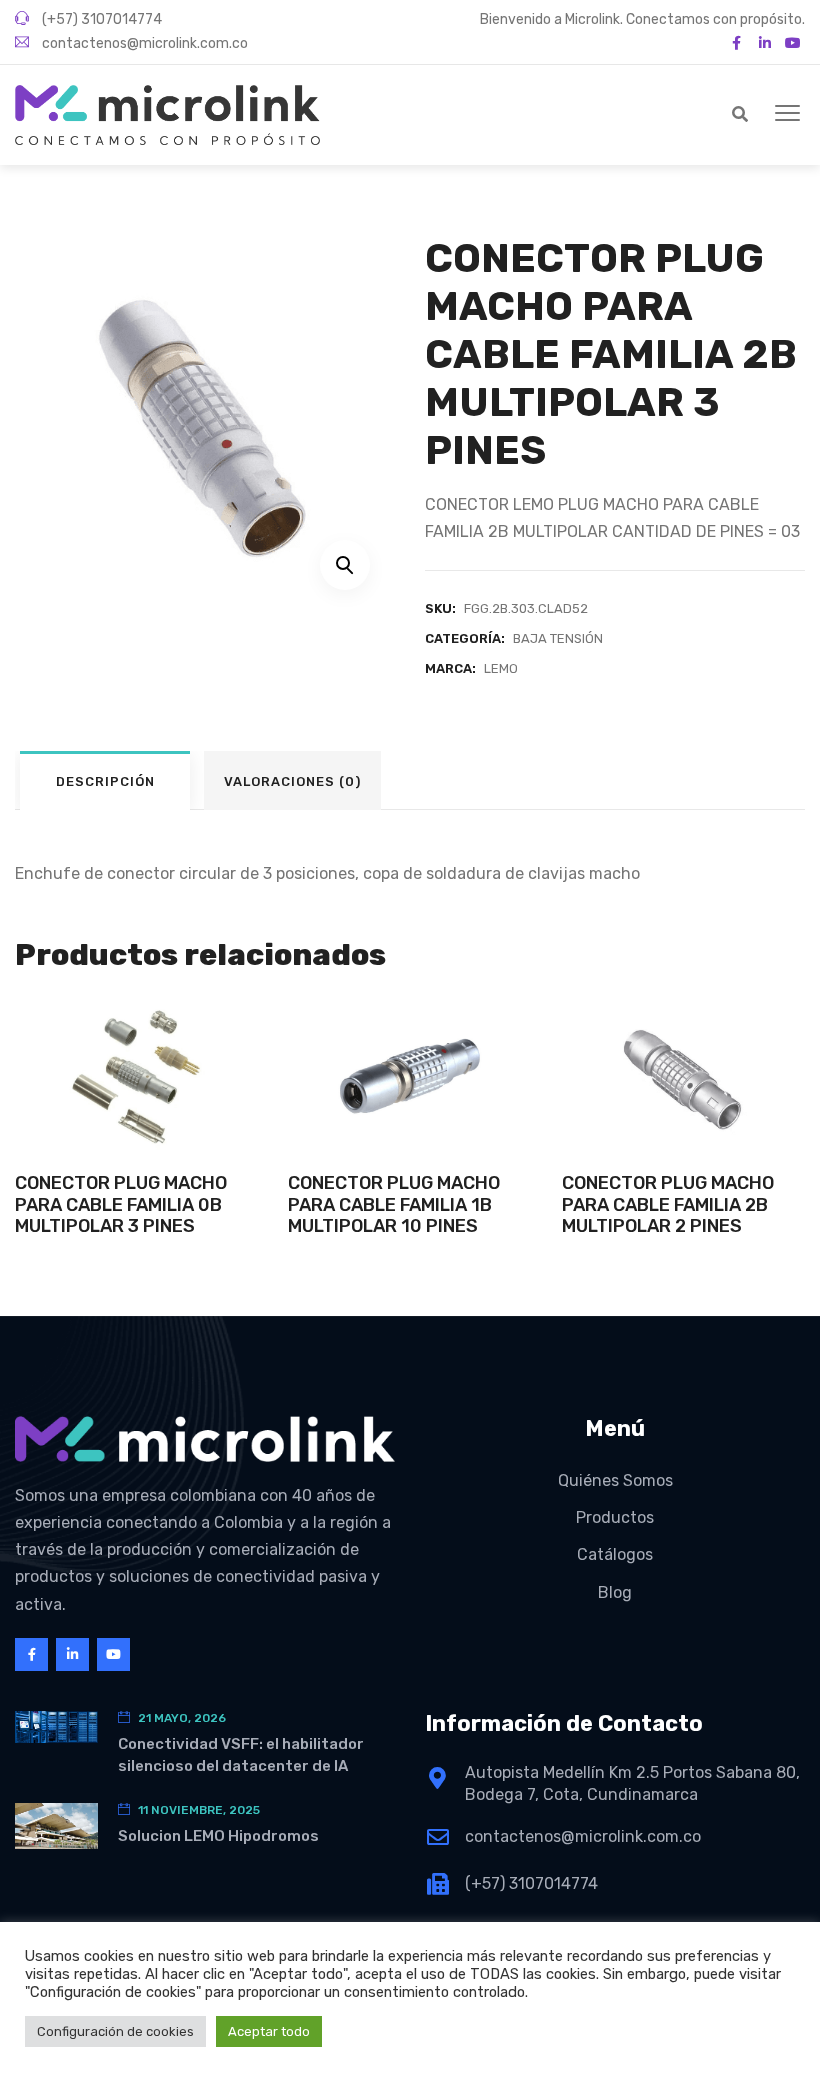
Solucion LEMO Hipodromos (218, 1836)
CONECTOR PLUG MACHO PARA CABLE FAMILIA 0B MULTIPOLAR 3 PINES (121, 1204)
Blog (615, 1592)
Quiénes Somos (615, 1480)
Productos (615, 1517)
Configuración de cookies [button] (115, 2031)
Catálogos (615, 1554)
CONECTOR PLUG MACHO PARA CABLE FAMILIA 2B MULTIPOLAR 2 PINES (668, 1204)
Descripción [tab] (105, 781)
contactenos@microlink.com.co (143, 43)
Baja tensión (558, 638)
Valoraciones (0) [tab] (292, 781)
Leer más (136, 1116)
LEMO (501, 668)
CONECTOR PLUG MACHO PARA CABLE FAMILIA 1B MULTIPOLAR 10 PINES (394, 1204)
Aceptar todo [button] (269, 2031)
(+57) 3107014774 (100, 19)
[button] (787, 114)
